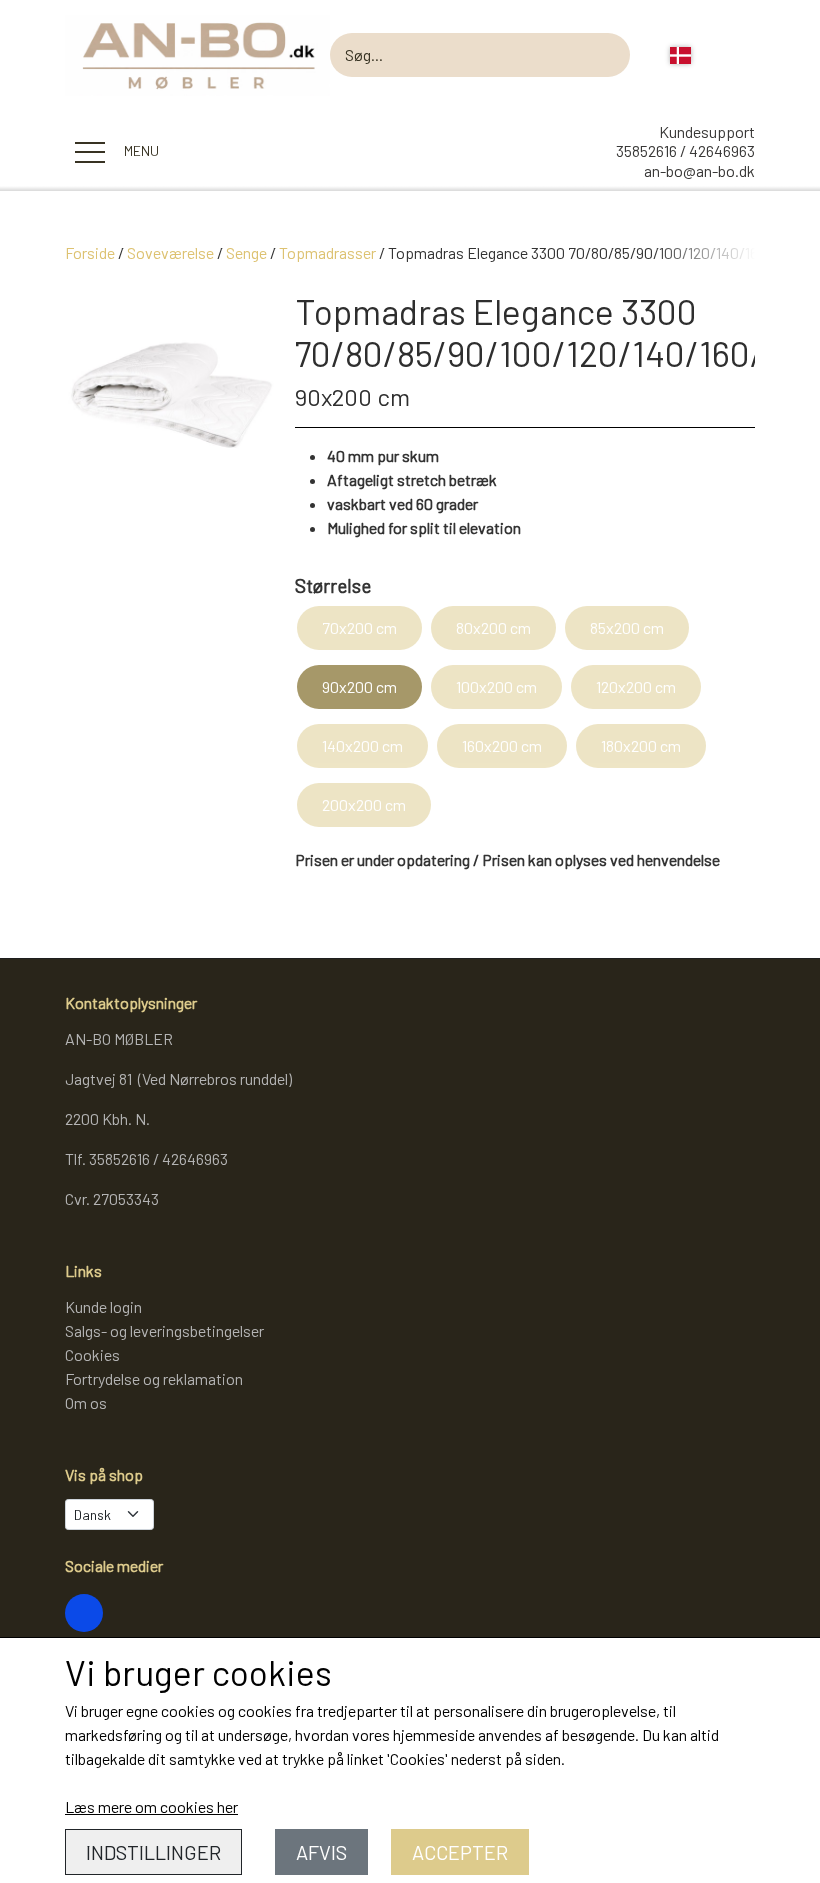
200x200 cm (364, 804)
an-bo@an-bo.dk (699, 170)
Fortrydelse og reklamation (154, 1378)
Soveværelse (170, 252)
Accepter (460, 1852)
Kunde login (103, 1306)
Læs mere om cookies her (151, 1806)
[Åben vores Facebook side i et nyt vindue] (84, 1613)
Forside (90, 252)
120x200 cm (636, 686)
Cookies (92, 1354)
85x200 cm (627, 627)
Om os (86, 1402)
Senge (246, 252)
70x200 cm (359, 627)
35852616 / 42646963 (685, 150)
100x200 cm (496, 686)
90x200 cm (359, 686)
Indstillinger (153, 1852)
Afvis (321, 1852)
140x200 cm (362, 745)
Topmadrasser (327, 252)
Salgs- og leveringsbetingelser (164, 1330)
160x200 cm (502, 745)
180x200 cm (641, 745)
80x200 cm (493, 627)
